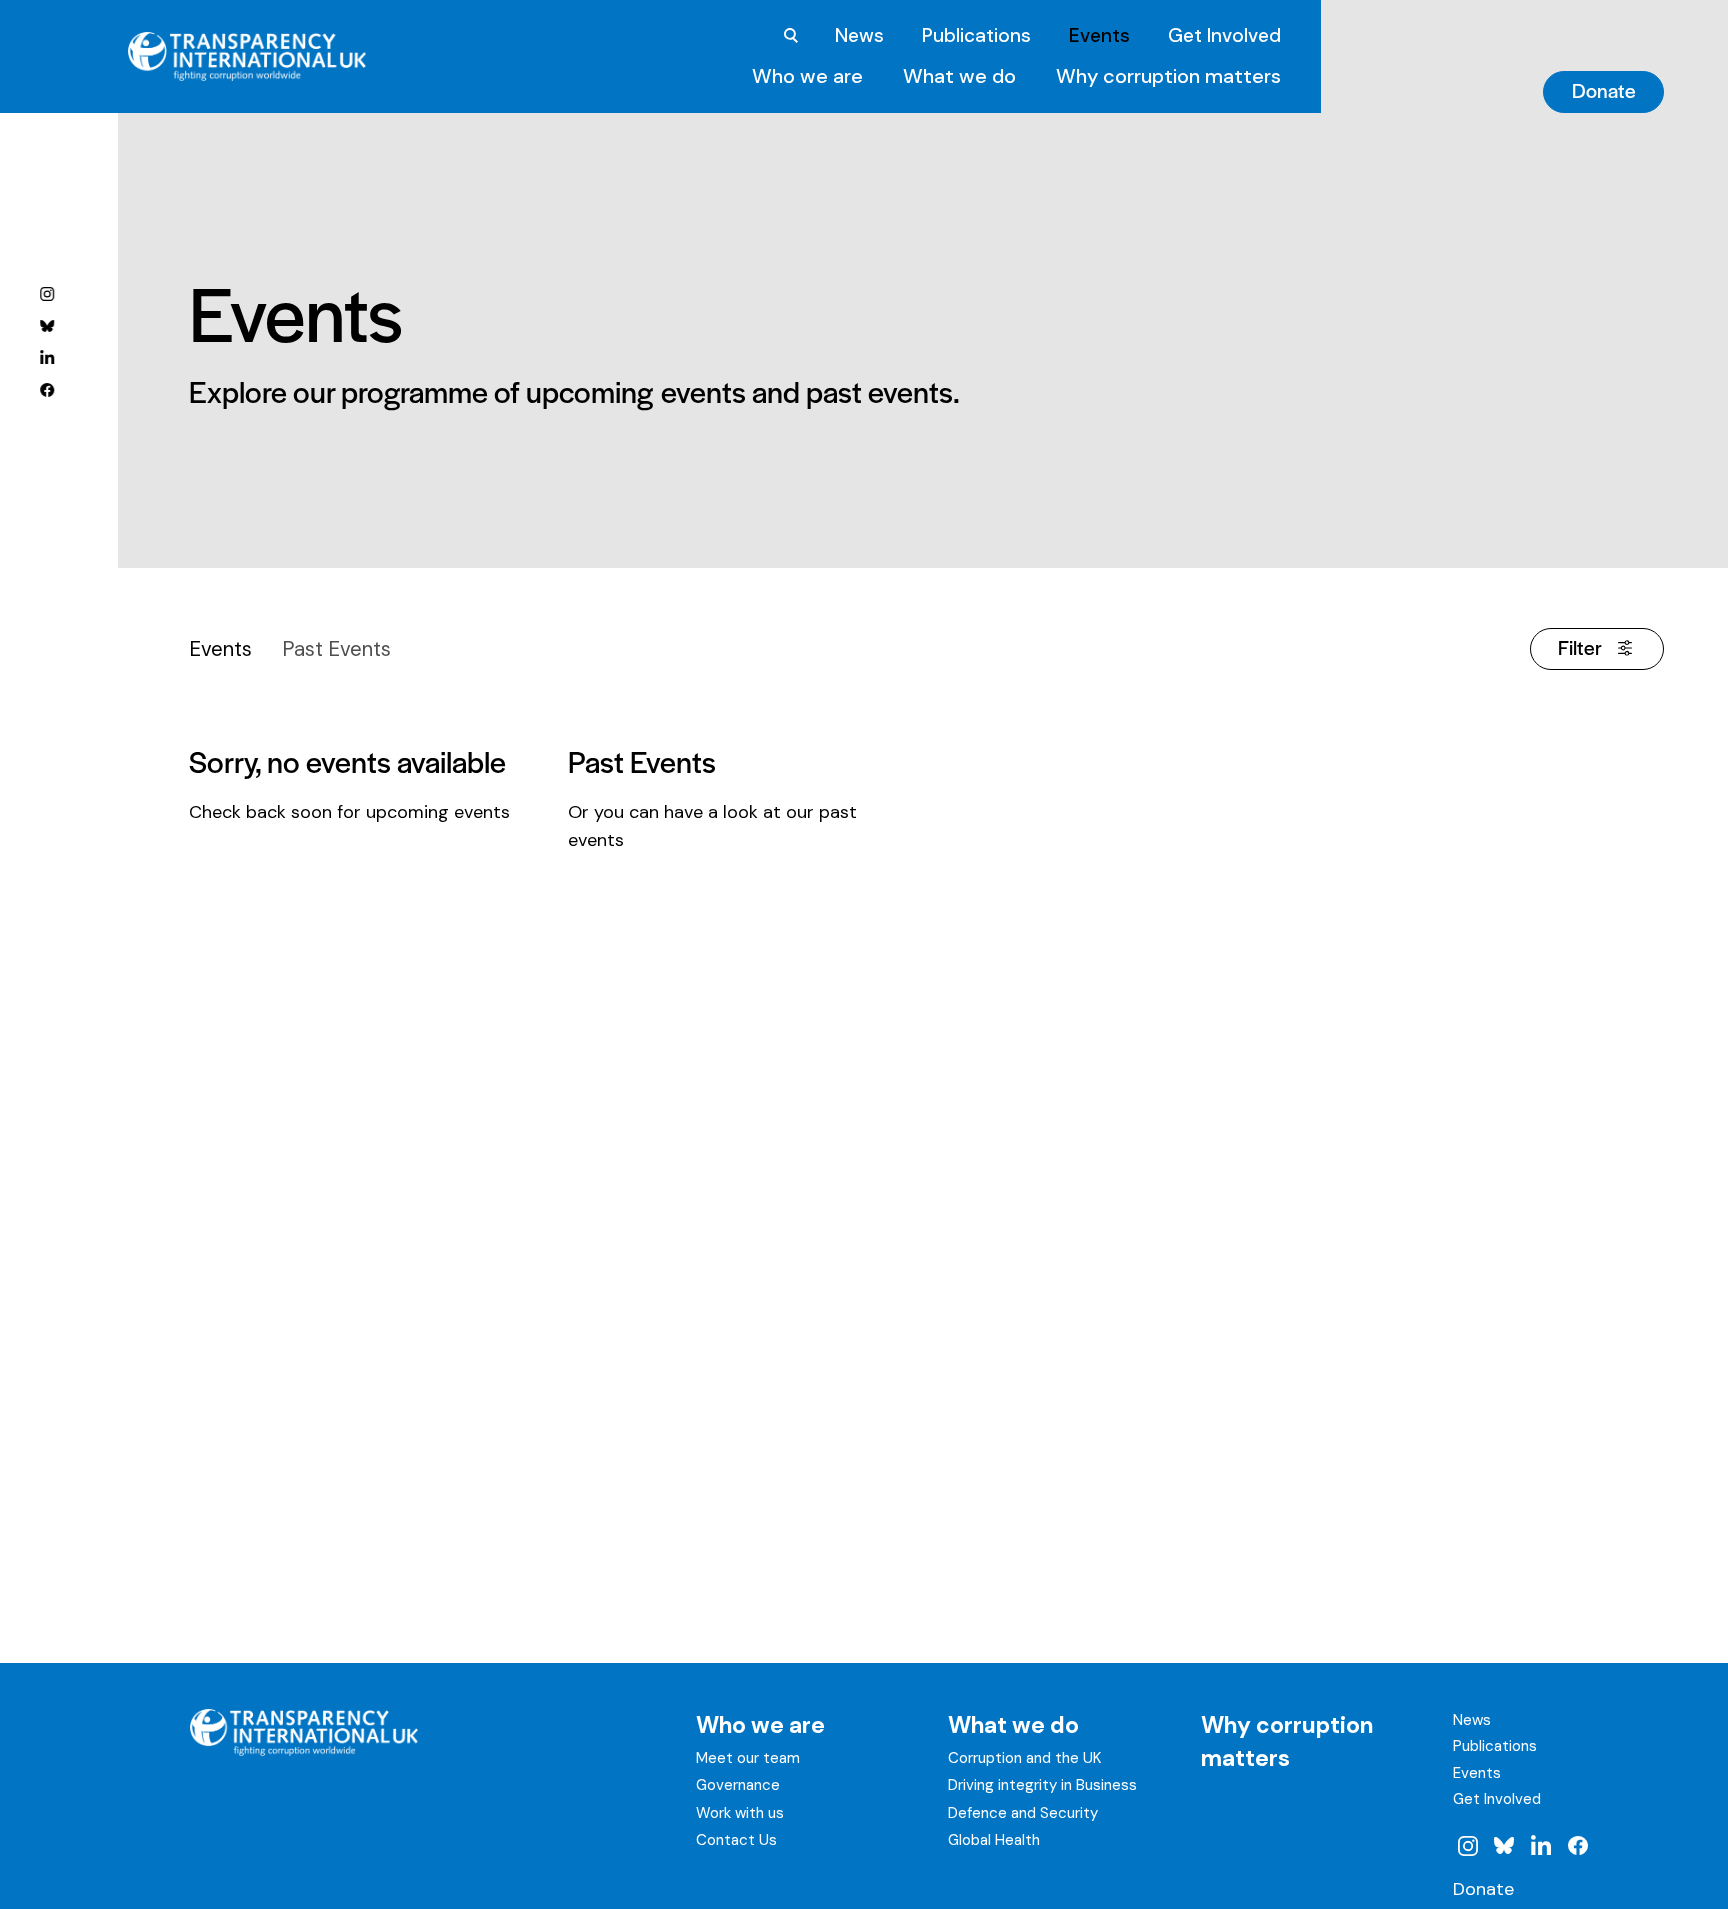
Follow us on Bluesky (47, 325)
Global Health (994, 1840)
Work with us (740, 1813)
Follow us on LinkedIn (47, 357)
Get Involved (1224, 35)
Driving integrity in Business (1042, 1785)
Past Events (336, 649)
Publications (976, 35)
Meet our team (748, 1758)
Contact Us (736, 1840)
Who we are (807, 76)
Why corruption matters (1168, 76)
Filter (1580, 647)
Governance (738, 1785)
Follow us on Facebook (47, 389)
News (859, 35)
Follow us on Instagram (47, 293)
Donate (1604, 90)
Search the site (791, 36)
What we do (959, 76)
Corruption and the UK (1024, 1758)
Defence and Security (1023, 1813)
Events (1099, 35)
